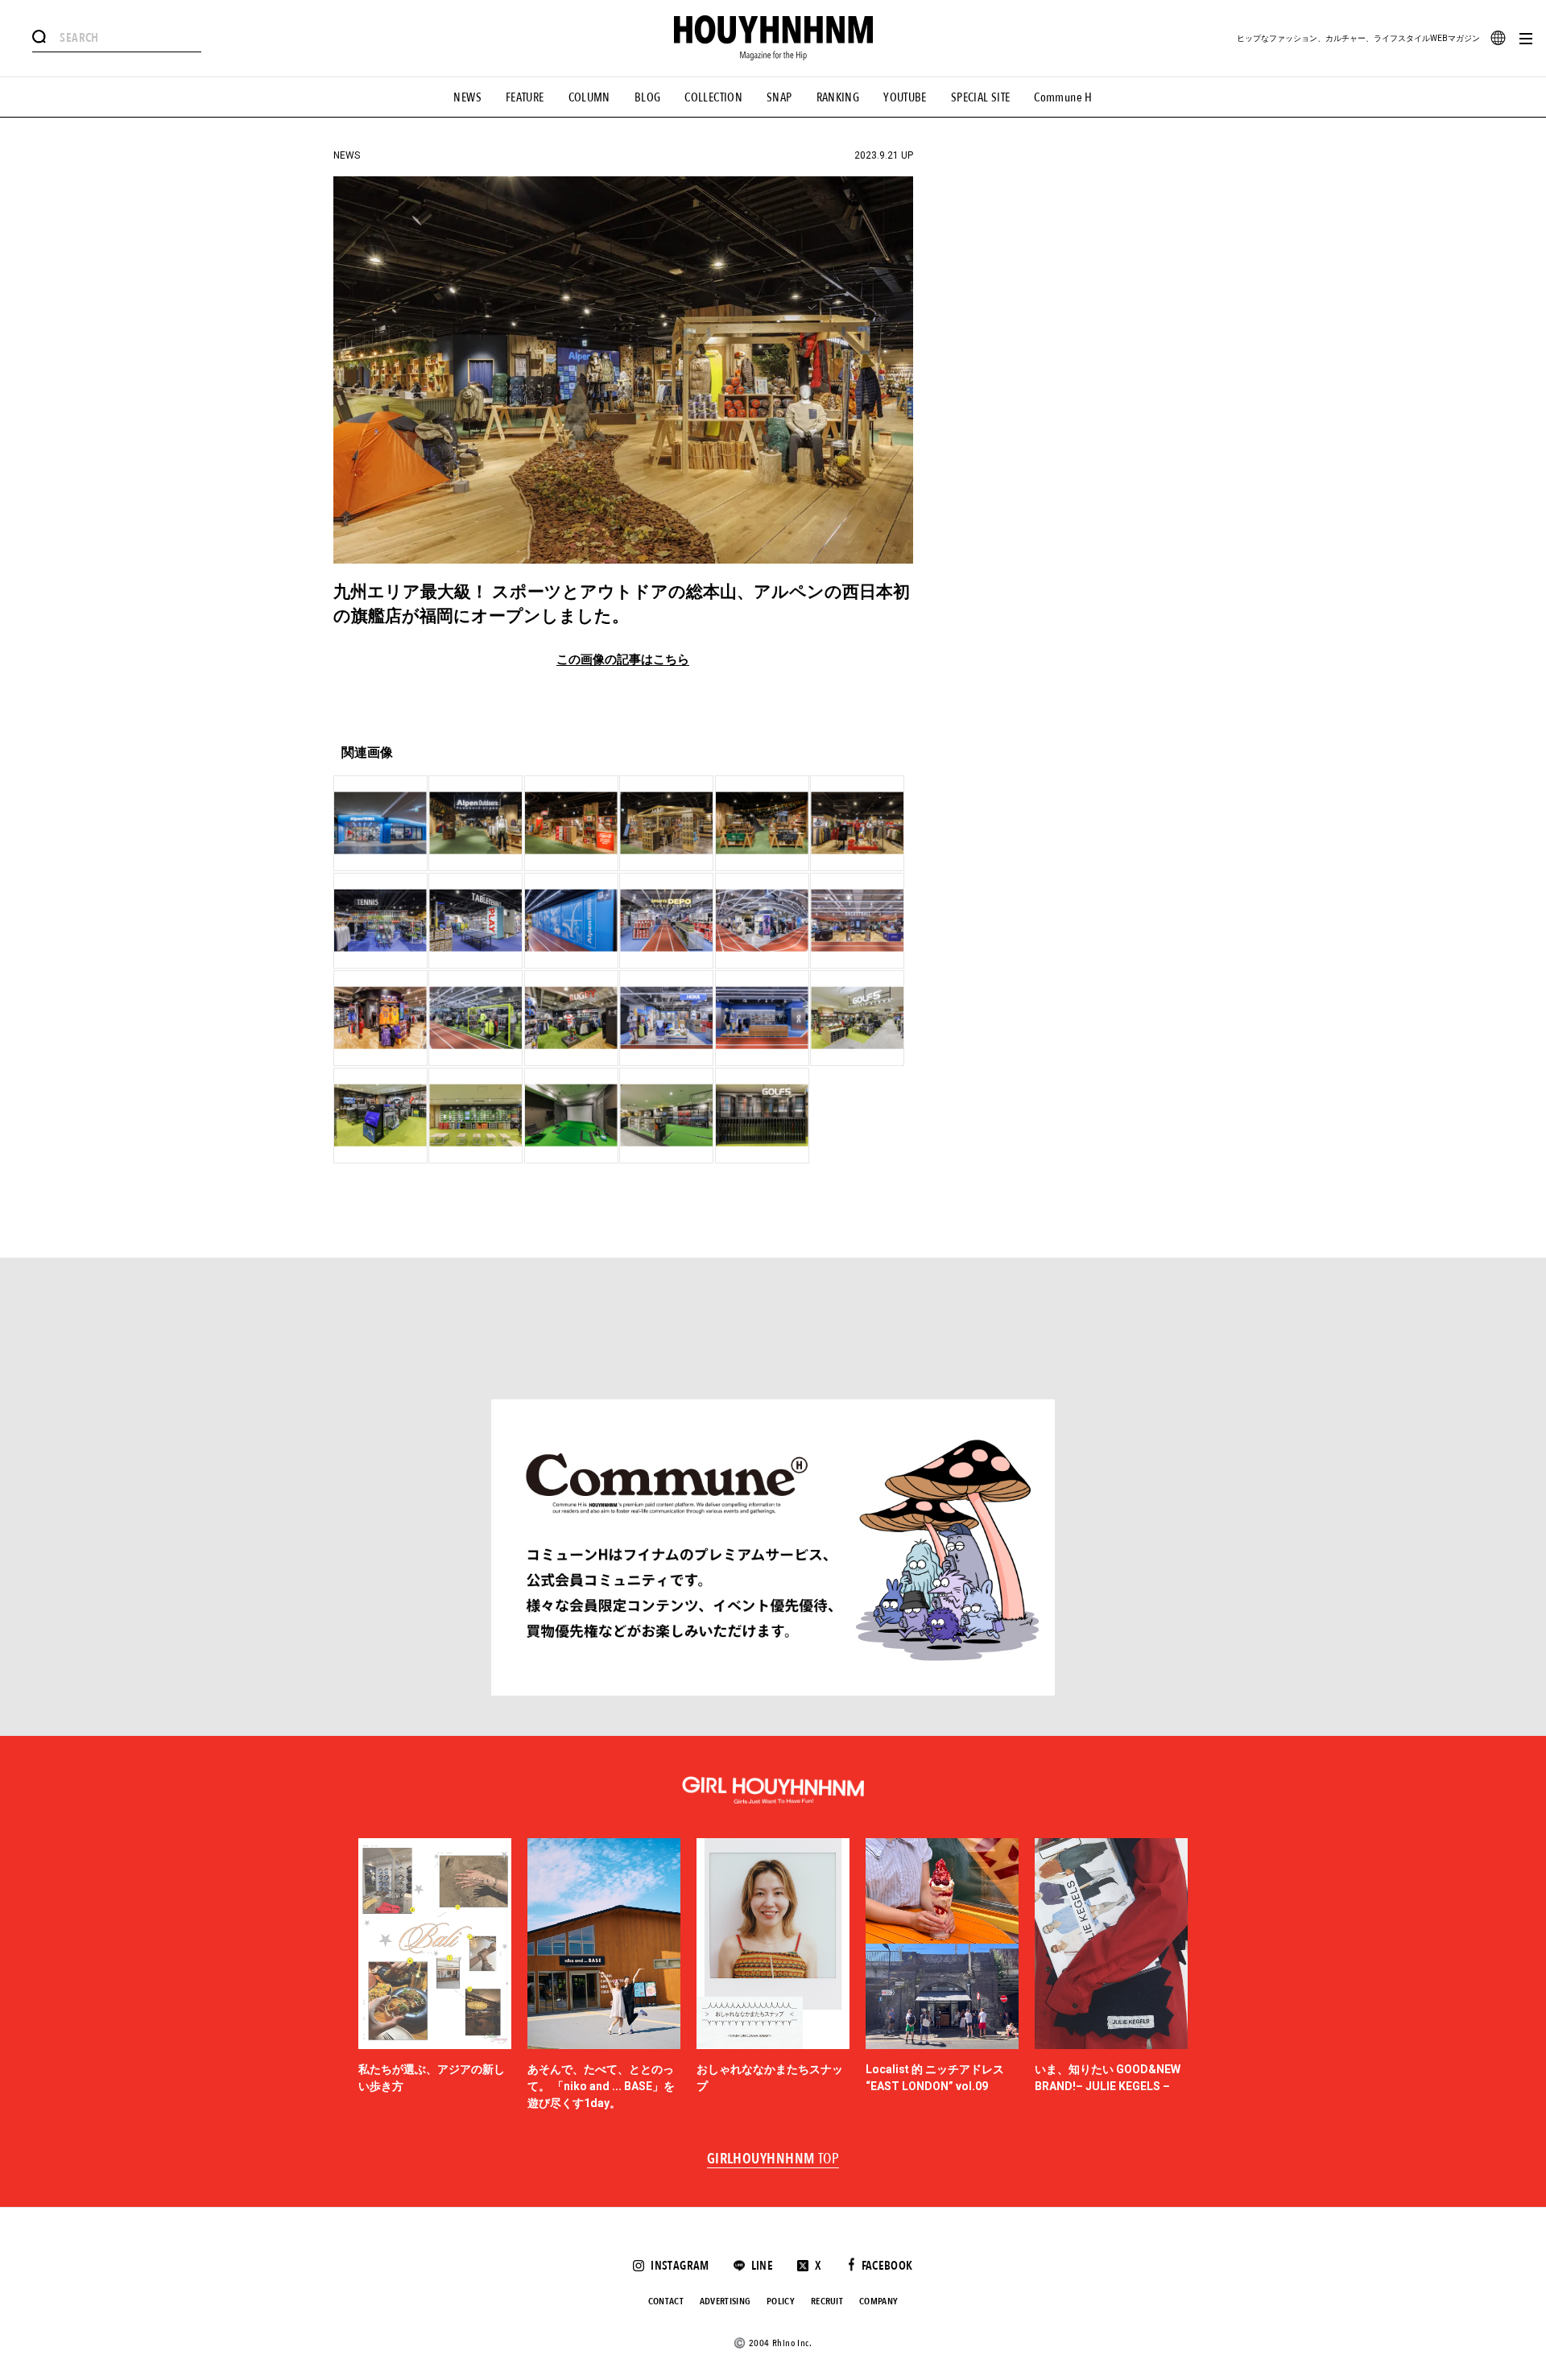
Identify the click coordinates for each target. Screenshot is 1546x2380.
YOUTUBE (905, 97)
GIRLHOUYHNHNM (773, 2159)
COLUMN (589, 97)
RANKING (838, 97)
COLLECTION (713, 97)
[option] (435, 1975)
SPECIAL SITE (981, 97)
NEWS (467, 97)
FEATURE (525, 97)
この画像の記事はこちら (623, 660)
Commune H (1063, 97)
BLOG (648, 97)
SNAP (779, 97)
